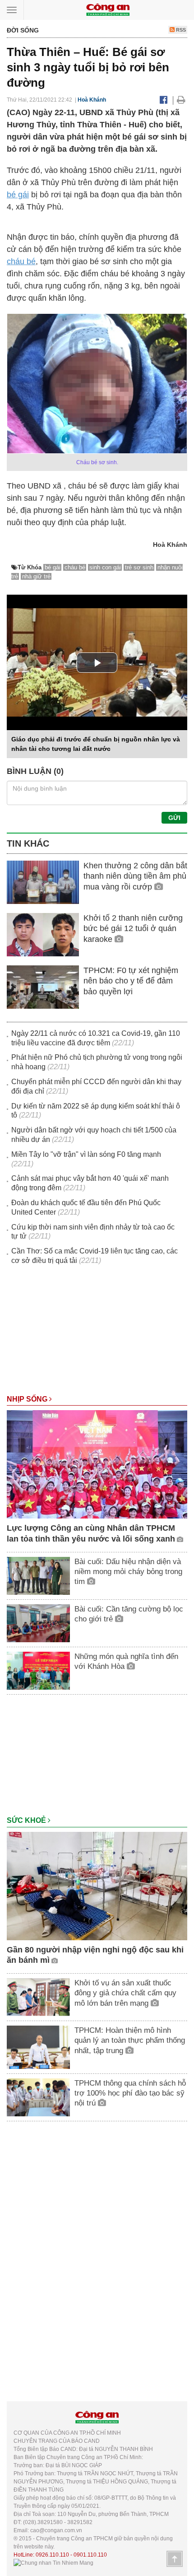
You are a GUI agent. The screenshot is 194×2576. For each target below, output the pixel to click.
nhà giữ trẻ (36, 576)
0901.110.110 (90, 2555)
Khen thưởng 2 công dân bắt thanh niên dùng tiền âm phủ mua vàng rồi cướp (135, 876)
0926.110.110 (52, 2555)
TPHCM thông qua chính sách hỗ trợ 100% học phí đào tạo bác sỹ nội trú (130, 2093)
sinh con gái (105, 567)
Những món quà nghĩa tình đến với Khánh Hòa (126, 1661)
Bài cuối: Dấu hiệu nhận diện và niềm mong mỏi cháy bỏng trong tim (128, 1572)
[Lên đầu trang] (175, 2559)
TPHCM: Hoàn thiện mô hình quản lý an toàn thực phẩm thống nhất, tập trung (130, 2040)
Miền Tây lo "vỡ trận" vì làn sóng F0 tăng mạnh (86, 1154)
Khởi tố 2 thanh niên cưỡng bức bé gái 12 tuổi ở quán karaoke (133, 929)
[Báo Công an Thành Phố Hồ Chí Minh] (108, 9)
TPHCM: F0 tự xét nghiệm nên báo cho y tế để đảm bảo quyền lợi (131, 981)
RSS (180, 30)
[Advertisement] (97, 1334)
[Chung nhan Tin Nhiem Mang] (53, 2563)
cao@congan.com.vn (56, 2530)
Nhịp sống (28, 1399)
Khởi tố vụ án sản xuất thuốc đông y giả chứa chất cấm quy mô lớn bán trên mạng (125, 1993)
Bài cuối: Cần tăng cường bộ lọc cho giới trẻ (129, 1614)
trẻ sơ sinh (139, 567)
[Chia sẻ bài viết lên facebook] (164, 100)
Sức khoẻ (27, 1820)
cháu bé (21, 261)
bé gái (18, 195)
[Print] (181, 100)
